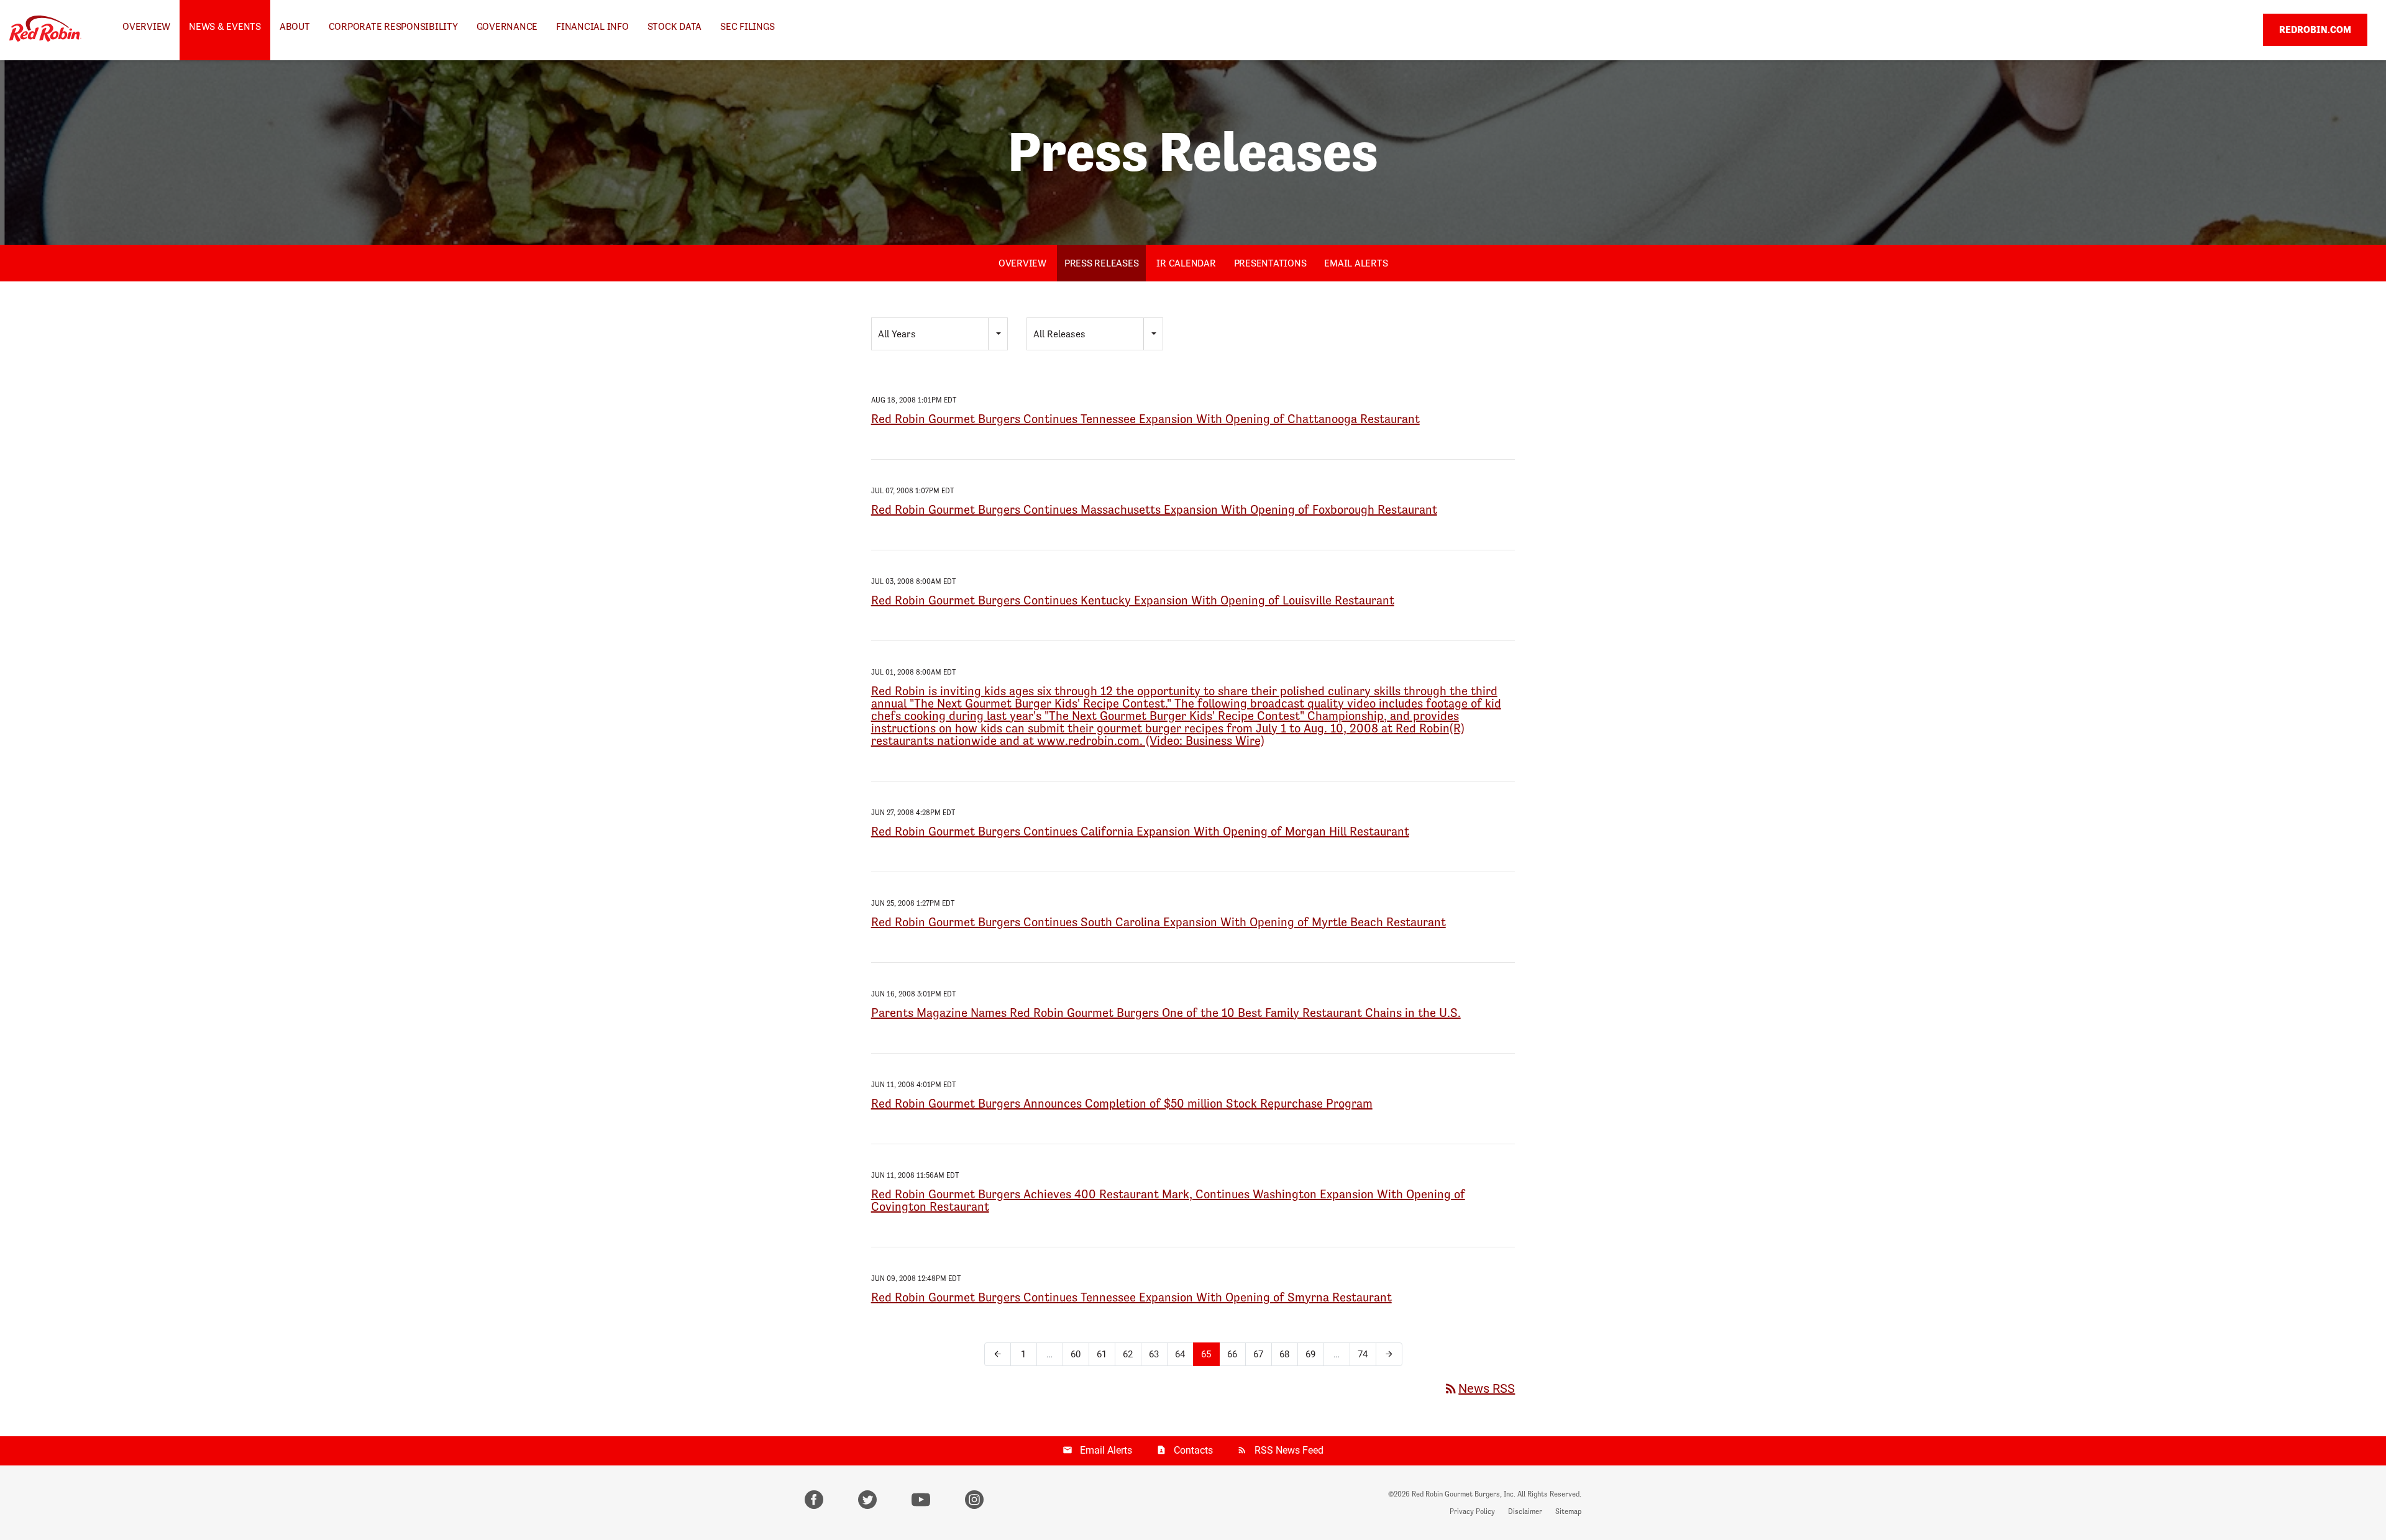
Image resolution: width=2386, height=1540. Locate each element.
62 (1128, 1354)
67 (1258, 1354)
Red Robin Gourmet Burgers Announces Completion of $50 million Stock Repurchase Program (1122, 1103)
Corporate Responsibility (393, 26)
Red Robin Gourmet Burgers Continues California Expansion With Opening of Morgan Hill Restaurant (1140, 831)
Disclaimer (1525, 1511)
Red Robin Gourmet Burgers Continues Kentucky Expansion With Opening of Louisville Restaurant (1133, 600)
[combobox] (939, 334)
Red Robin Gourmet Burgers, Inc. (1464, 1494)
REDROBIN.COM (2315, 30)
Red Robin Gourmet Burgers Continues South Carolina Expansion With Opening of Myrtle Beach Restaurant (1159, 922)
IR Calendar (1186, 263)
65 (1206, 1354)
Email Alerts (1356, 263)
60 (1076, 1354)
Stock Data (675, 26)
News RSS (1479, 1388)
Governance (507, 26)
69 (1310, 1354)
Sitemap (1568, 1511)
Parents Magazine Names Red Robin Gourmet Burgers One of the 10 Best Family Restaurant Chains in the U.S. (1166, 1013)
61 (1102, 1354)
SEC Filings (747, 26)
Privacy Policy (1472, 1511)
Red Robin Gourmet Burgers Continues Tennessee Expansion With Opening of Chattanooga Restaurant (1145, 419)
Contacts (1193, 1450)
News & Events (225, 26)
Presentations (1270, 263)
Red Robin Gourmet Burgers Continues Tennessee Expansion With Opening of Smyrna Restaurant (1131, 1297)
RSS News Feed (1289, 1450)
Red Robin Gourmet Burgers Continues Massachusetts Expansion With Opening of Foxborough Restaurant (1154, 509)
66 (1232, 1354)
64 (1180, 1354)
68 (1284, 1354)
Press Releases (1102, 263)
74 (1363, 1354)
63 (1154, 1354)
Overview (146, 26)
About (295, 26)
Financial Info (592, 26)
